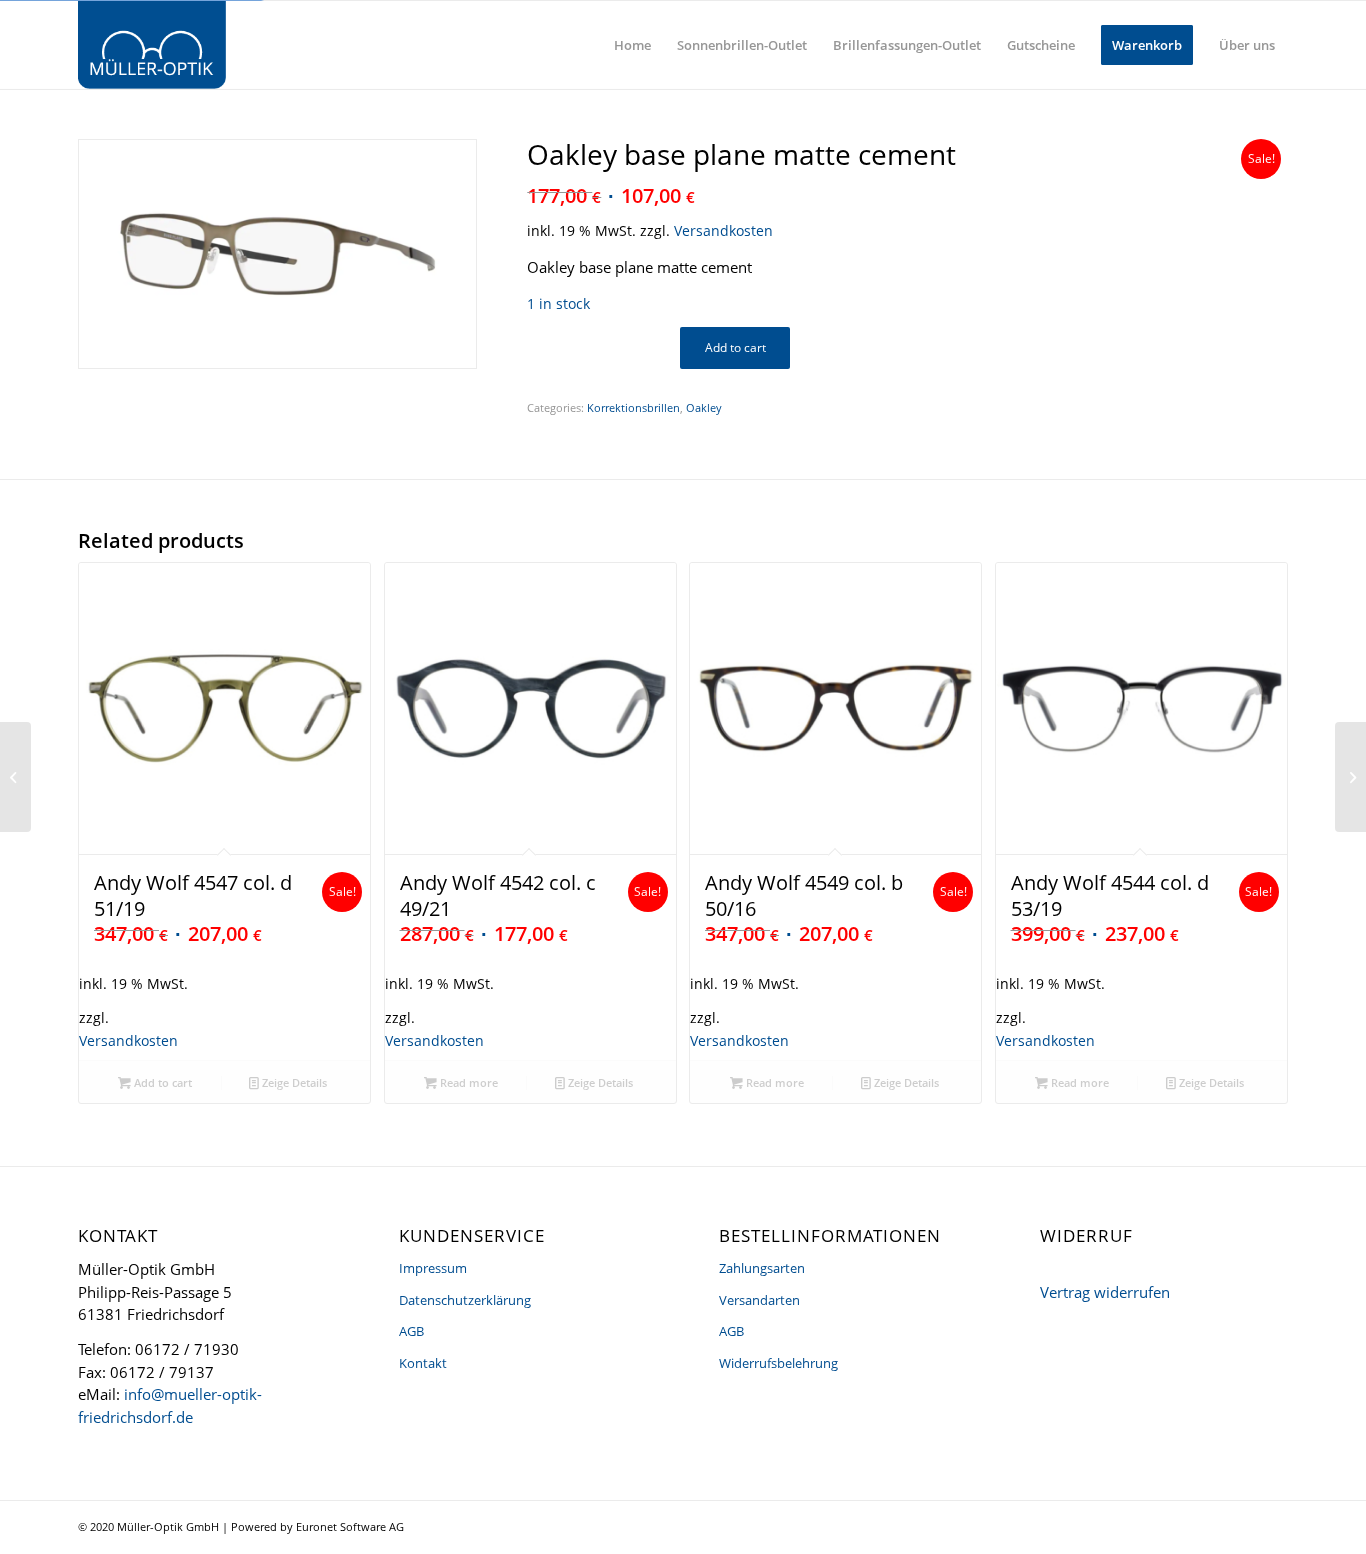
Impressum (433, 1268)
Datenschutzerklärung (465, 1300)
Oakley (704, 407)
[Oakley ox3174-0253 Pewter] (15, 777)
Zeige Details (293, 1082)
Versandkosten (723, 231)
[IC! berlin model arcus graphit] (1350, 777)
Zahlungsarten (762, 1268)
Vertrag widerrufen (1105, 1292)
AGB (411, 1331)
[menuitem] (632, 45)
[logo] (152, 45)
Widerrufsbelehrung (778, 1363)
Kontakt (423, 1363)
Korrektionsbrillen (633, 407)
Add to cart (735, 347)
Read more (467, 1082)
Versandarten (759, 1300)
